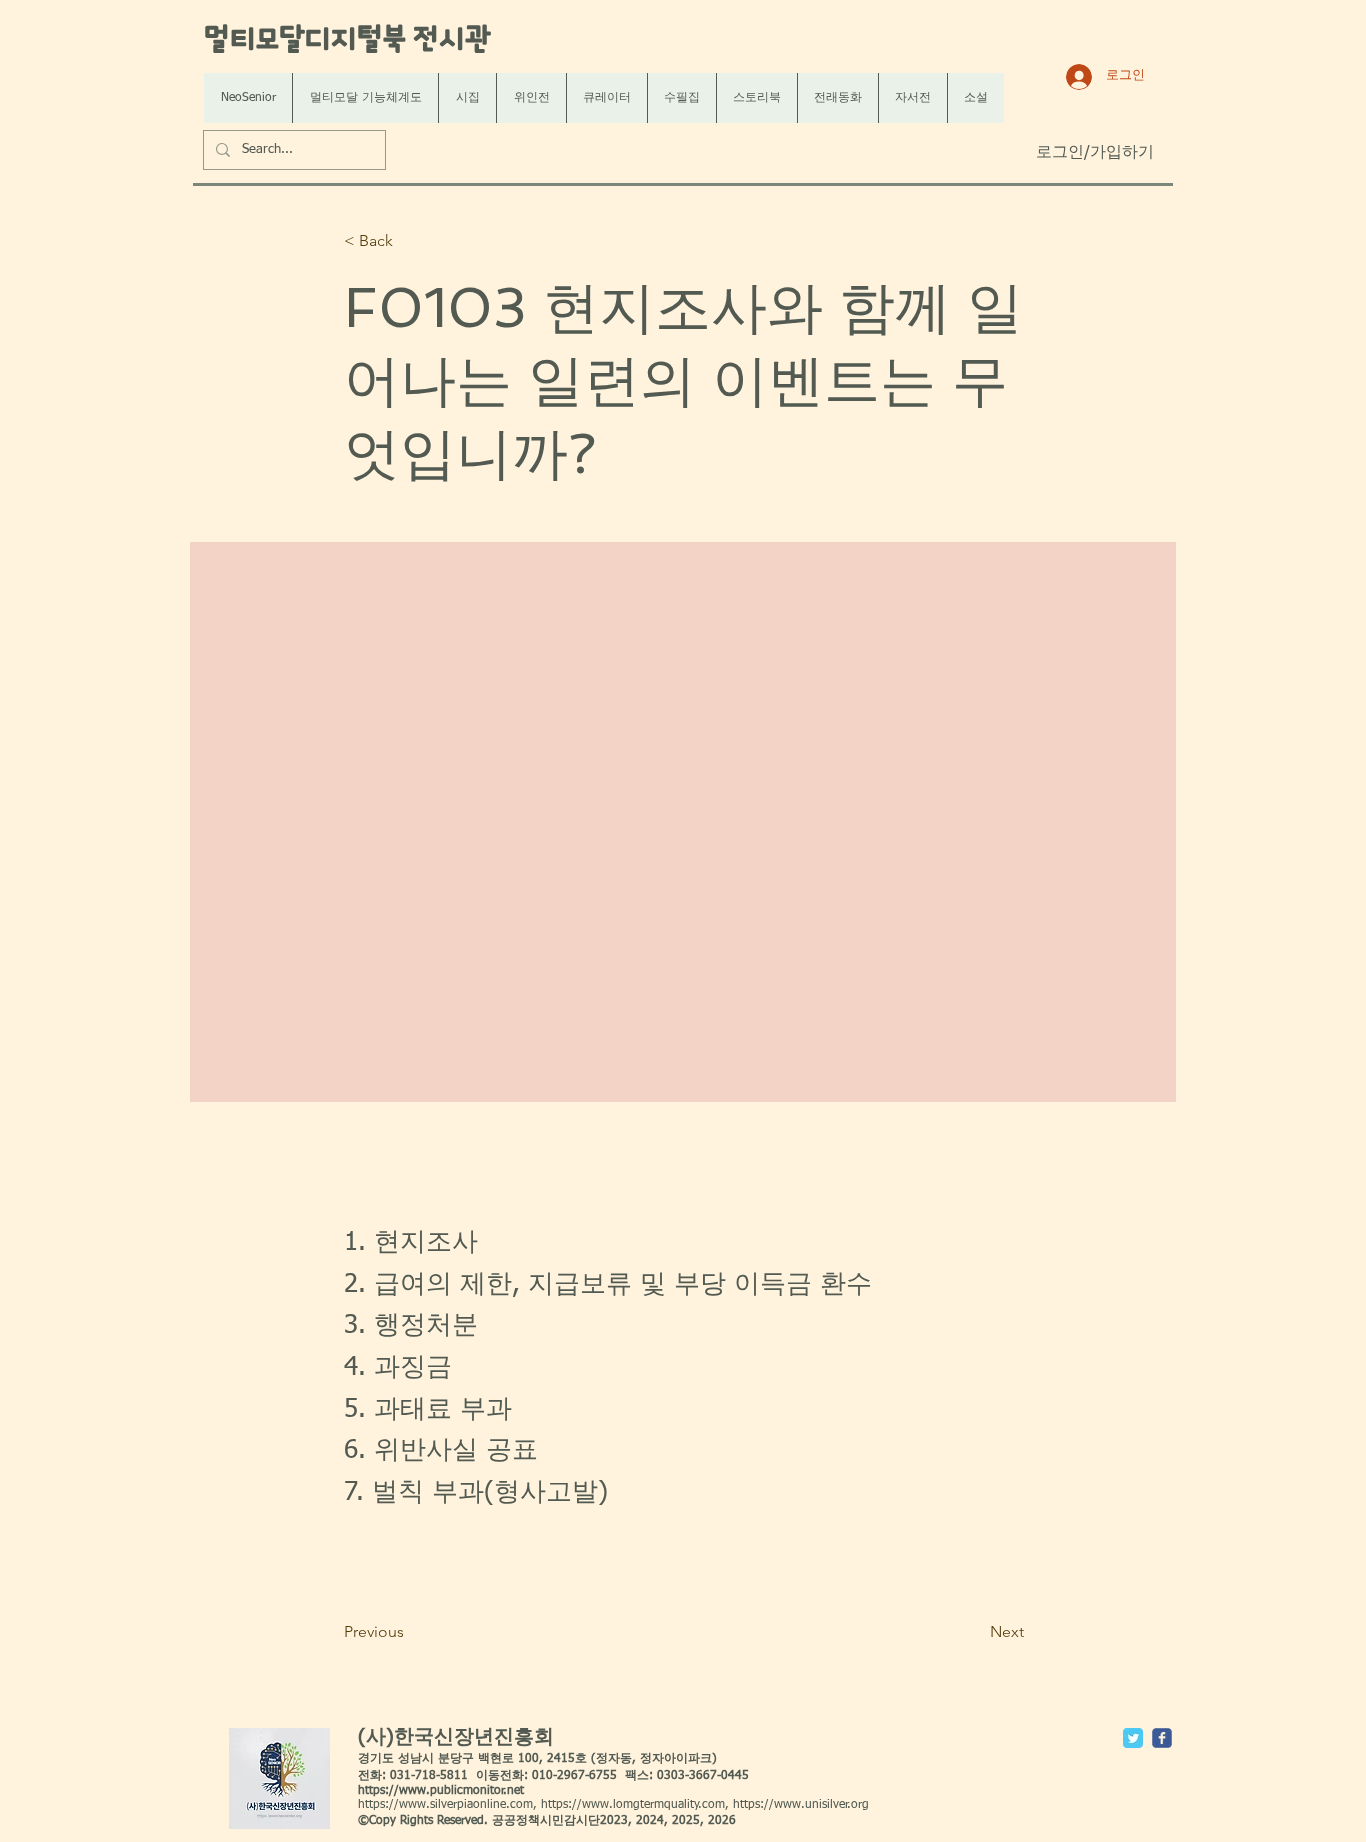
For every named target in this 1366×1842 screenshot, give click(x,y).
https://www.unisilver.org (801, 1805)
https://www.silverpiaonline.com (445, 1805)
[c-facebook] (1162, 1738)
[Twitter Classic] (1133, 1738)
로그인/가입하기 (1095, 153)
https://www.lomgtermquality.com (633, 1805)
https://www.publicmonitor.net (441, 1791)
